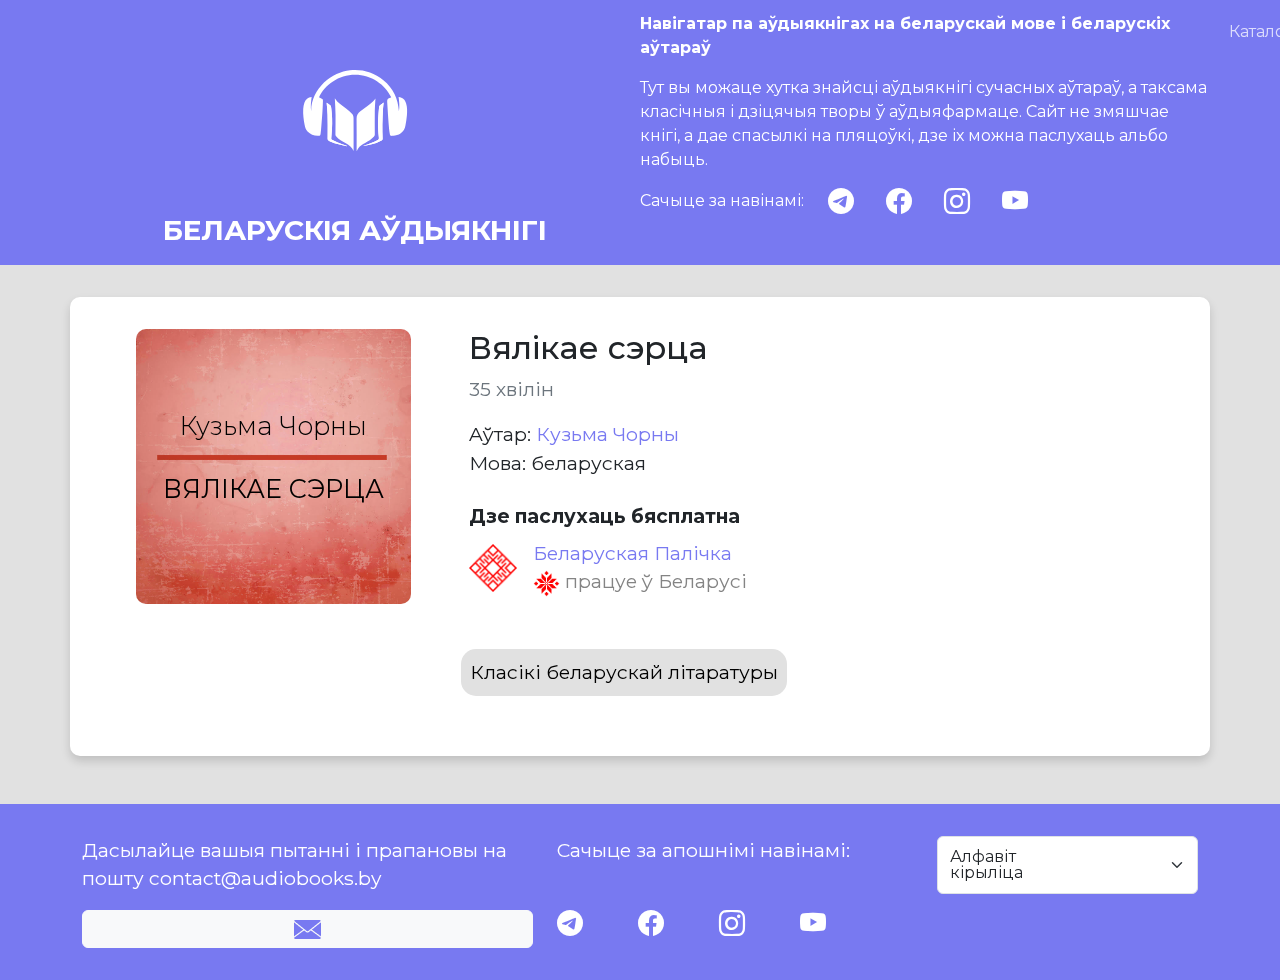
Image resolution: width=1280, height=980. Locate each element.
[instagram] (957, 201)
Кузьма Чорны (607, 434)
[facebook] (899, 201)
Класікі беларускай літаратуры (624, 672)
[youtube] (1015, 201)
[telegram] (841, 201)
